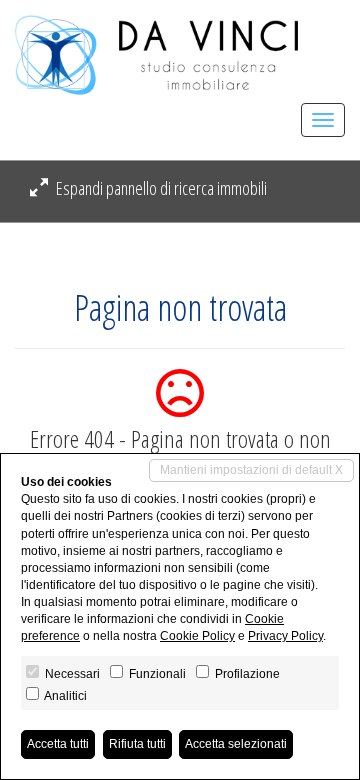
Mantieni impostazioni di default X (251, 470)
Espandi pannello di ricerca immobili (160, 188)
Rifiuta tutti (137, 744)
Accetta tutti (58, 744)
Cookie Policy (197, 636)
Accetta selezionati (236, 744)
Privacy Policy (285, 636)
